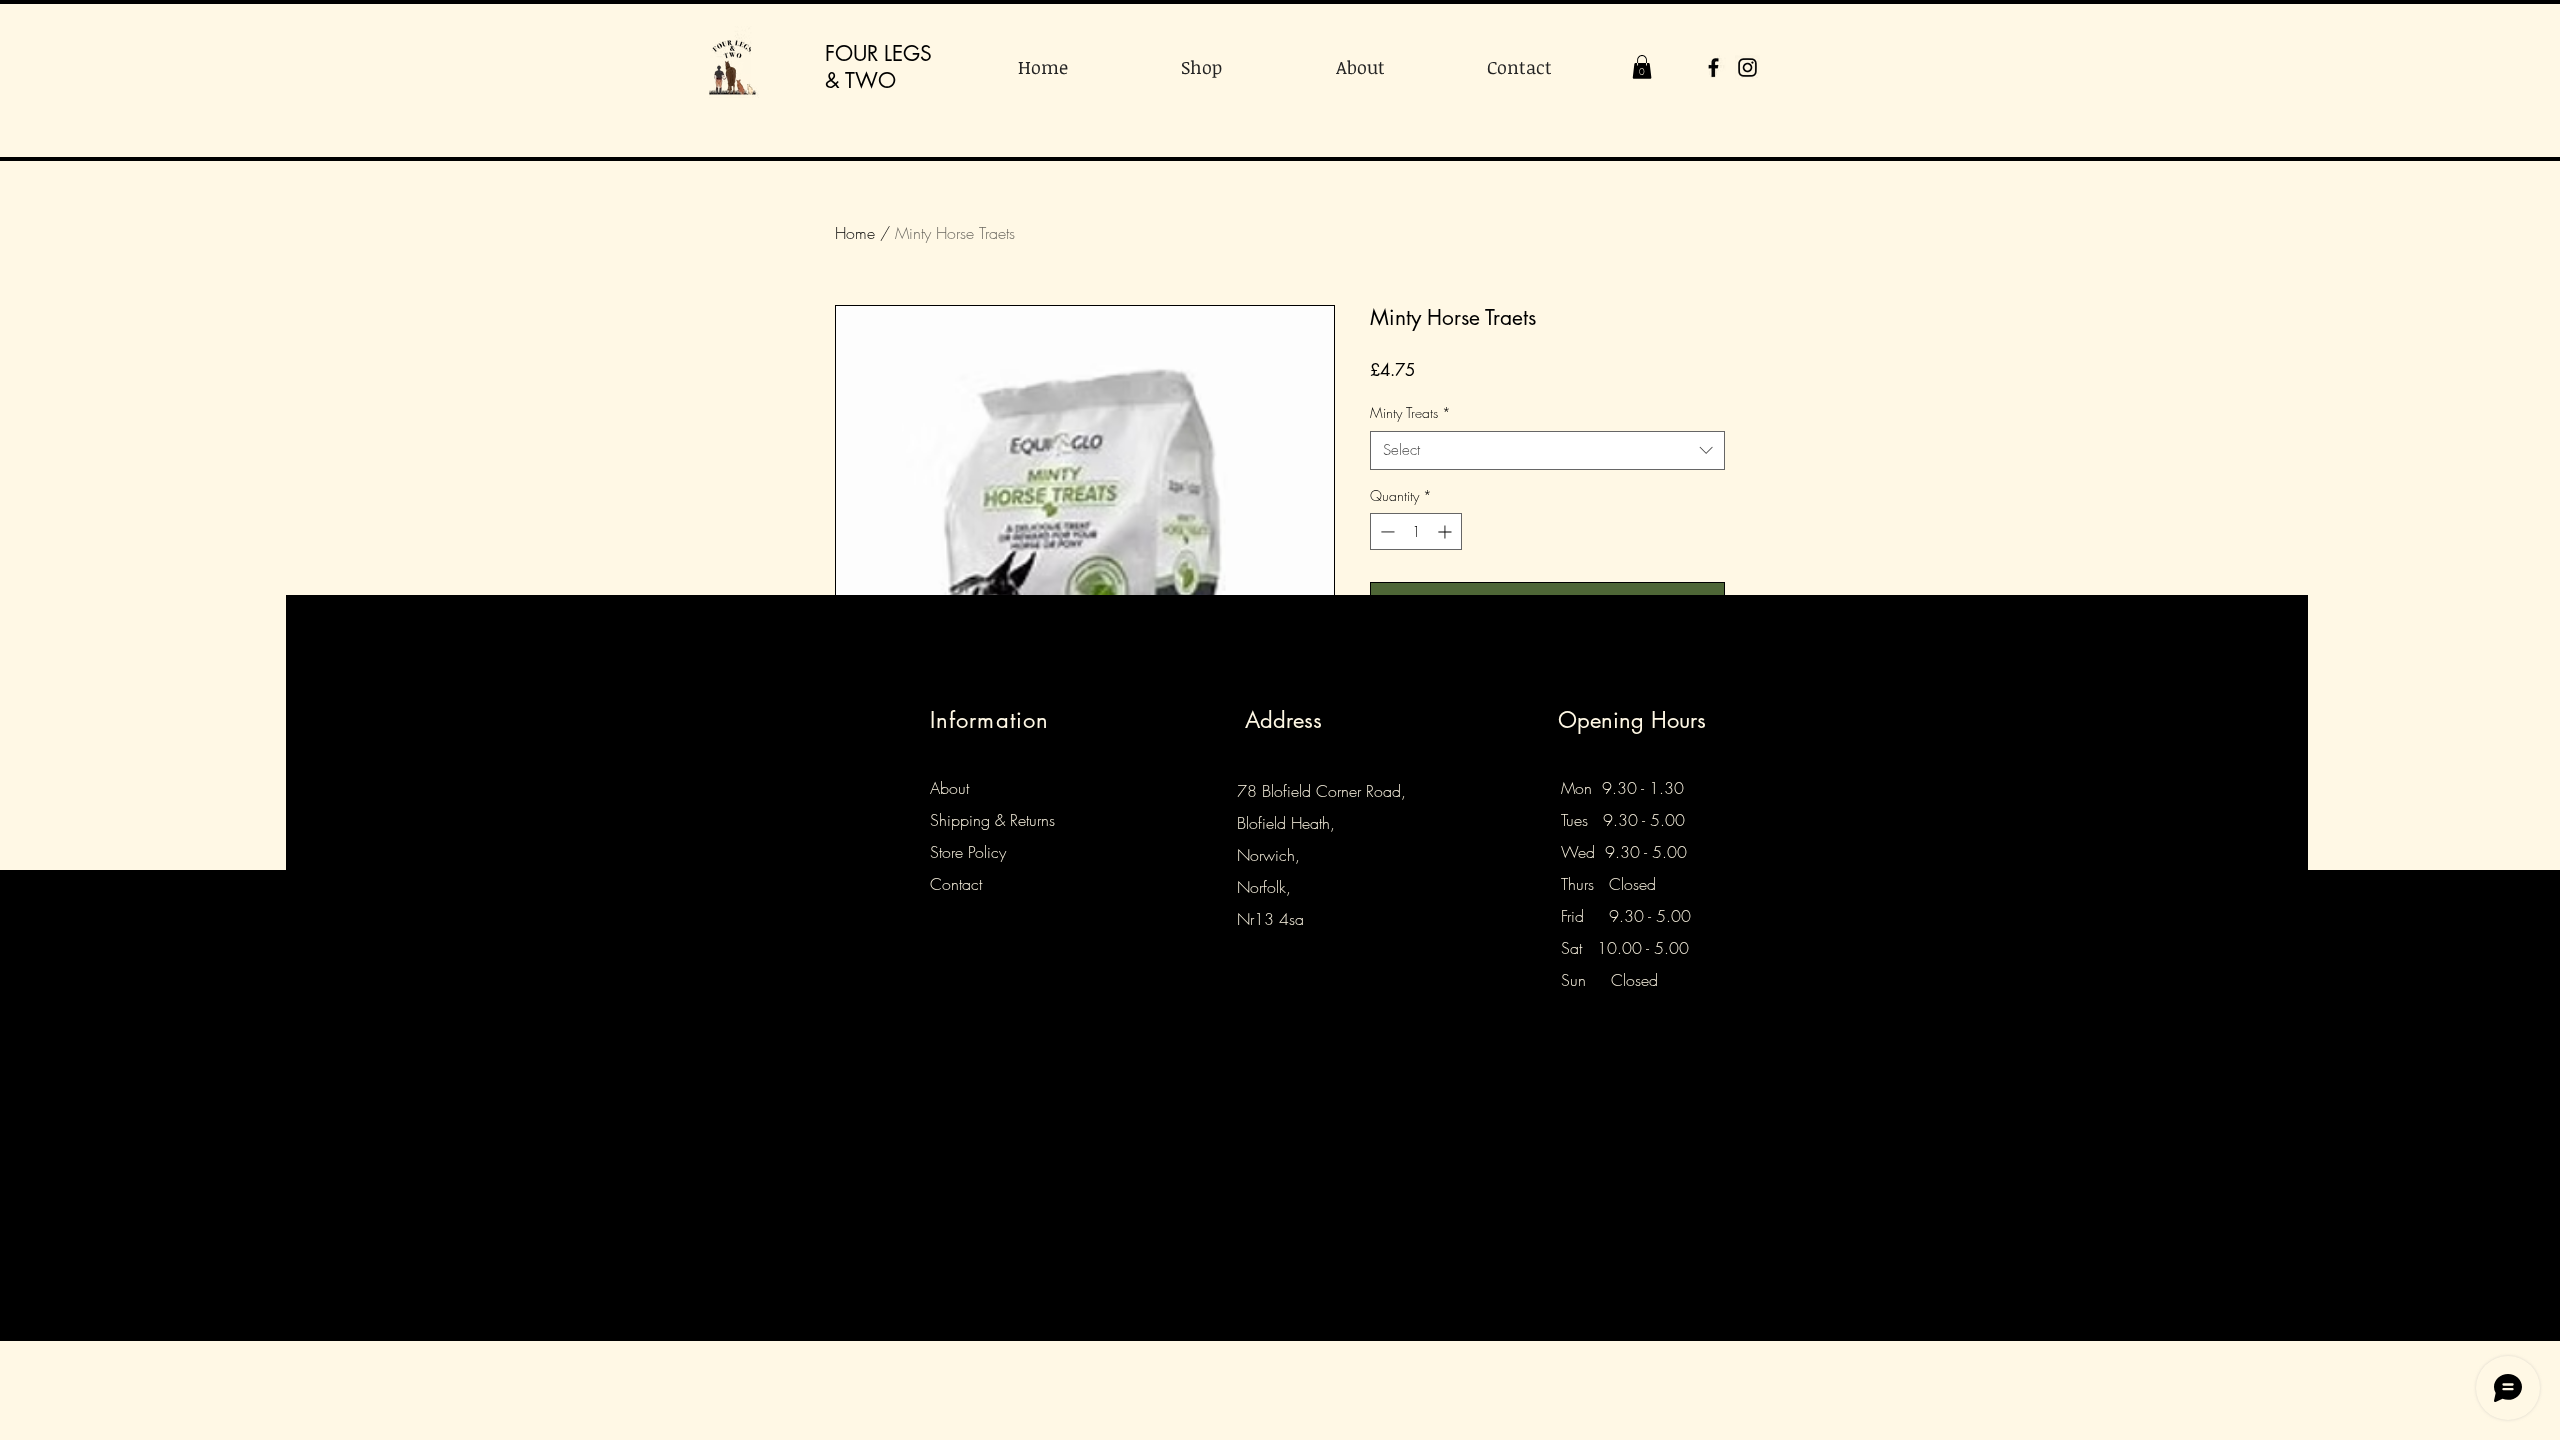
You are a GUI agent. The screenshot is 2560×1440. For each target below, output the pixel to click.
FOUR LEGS (878, 53)
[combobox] (1547, 450)
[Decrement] (1385, 531)
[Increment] (1446, 531)
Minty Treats (1410, 412)
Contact (956, 884)
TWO (870, 80)
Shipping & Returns (992, 820)
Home (855, 233)
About (949, 788)
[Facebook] (1713, 67)
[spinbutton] (1416, 531)
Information (989, 720)
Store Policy (968, 852)
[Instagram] (1747, 67)
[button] (1642, 67)
